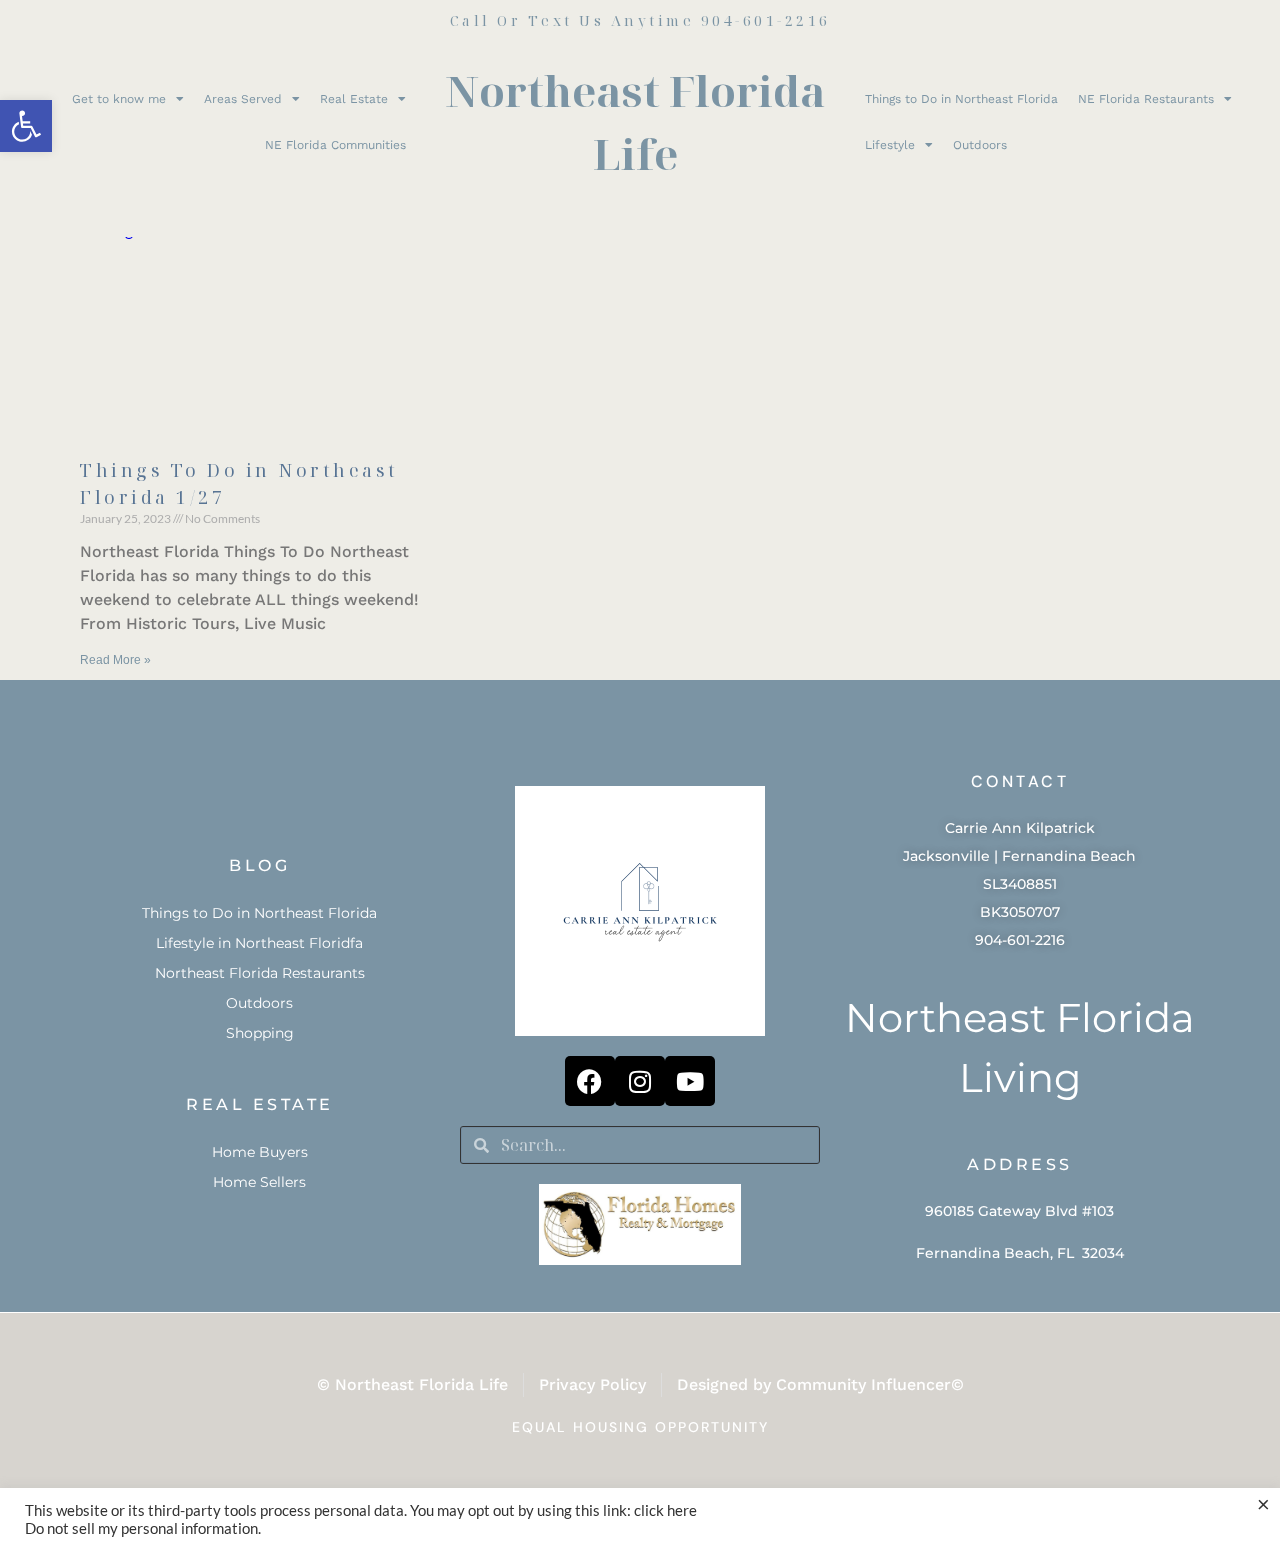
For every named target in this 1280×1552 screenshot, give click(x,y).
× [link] (1263, 1504)
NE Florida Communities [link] (335, 145)
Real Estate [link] (354, 99)
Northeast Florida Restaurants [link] (260, 973)
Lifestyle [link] (890, 145)
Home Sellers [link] (259, 1182)
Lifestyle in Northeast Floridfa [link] (259, 943)
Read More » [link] (115, 660)
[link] (26, 126)
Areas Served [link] (243, 99)
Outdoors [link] (980, 145)
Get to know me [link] (119, 99)
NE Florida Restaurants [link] (1146, 99)
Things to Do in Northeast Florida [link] (961, 99)
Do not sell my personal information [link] (141, 1528)
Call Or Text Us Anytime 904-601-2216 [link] (640, 20)
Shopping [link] (260, 1033)
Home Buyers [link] (260, 1152)
